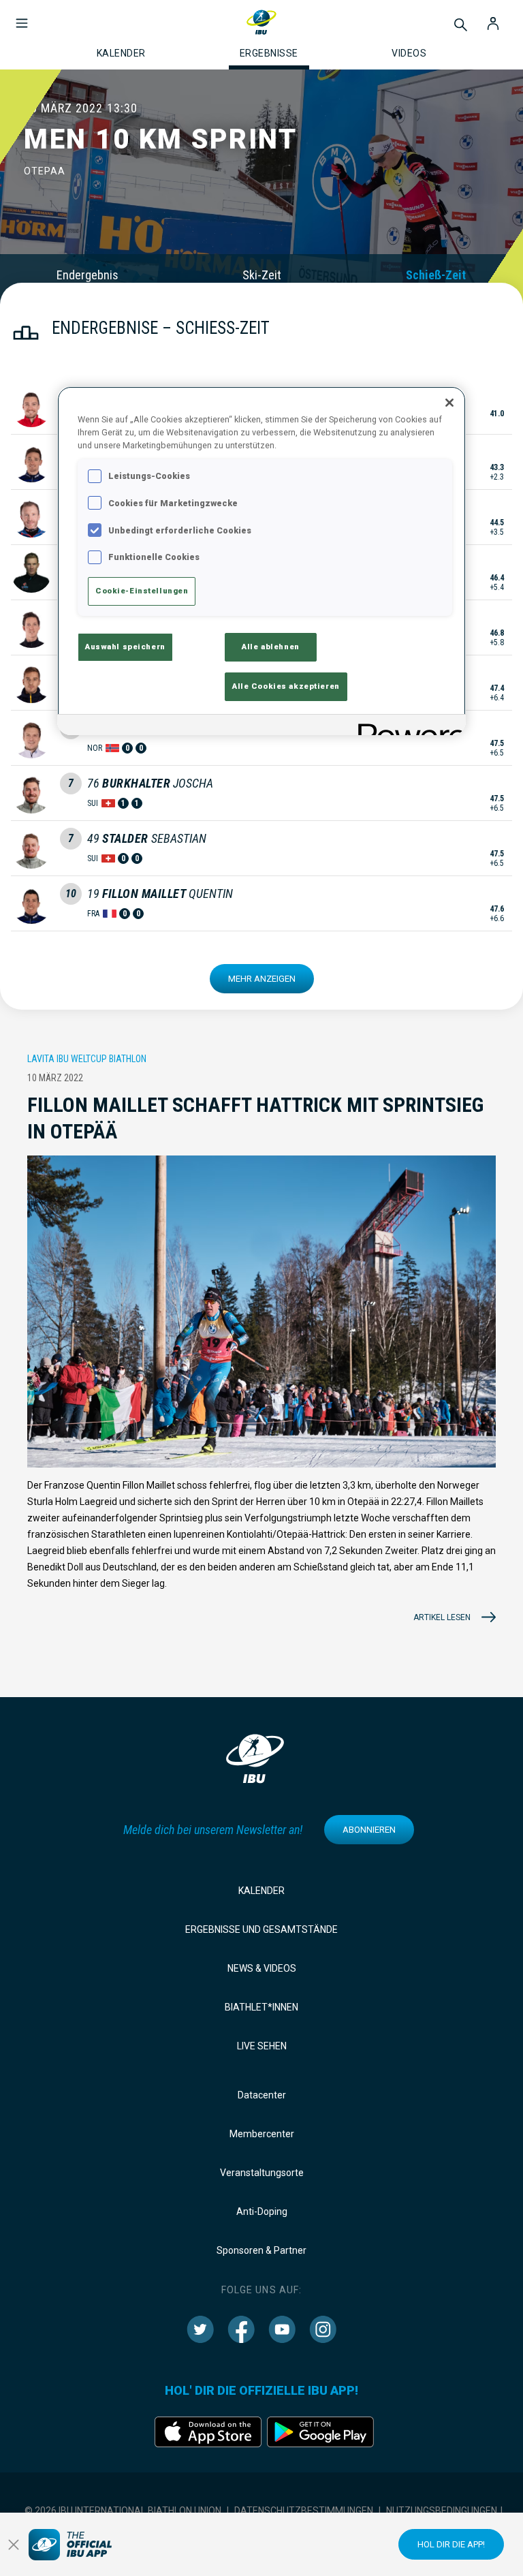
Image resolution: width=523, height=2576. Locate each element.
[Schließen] (449, 403)
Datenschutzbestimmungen (304, 2511)
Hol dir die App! (451, 2544)
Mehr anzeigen (262, 979)
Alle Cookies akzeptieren (286, 686)
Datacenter (262, 2095)
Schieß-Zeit (436, 275)
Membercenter (262, 2134)
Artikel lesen (442, 1617)
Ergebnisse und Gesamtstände (261, 1929)
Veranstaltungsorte (262, 2173)
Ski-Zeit (262, 275)
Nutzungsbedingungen (442, 2511)
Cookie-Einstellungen (142, 591)
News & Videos (262, 1968)
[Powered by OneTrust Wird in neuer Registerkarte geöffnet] (407, 727)
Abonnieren (369, 1830)
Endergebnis (88, 275)
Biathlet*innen (261, 2007)
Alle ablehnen (270, 647)
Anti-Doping (262, 2212)
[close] (14, 2545)
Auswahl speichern (125, 647)
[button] (22, 16)
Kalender (261, 1891)
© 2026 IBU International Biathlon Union (123, 2511)
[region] (261, 561)
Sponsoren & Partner (261, 2250)
